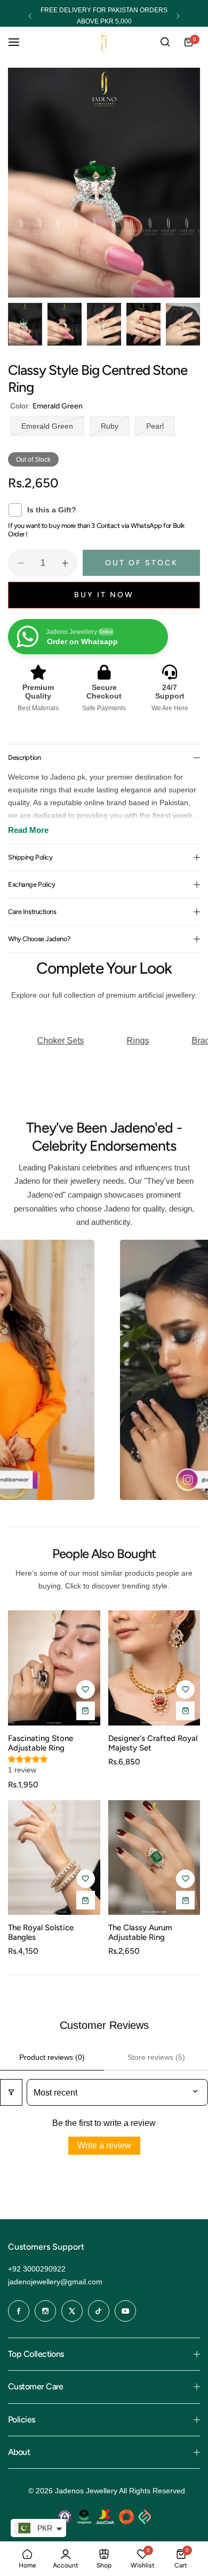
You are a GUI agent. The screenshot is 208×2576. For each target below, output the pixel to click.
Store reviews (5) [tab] (156, 2057)
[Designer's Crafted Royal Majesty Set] (154, 1668)
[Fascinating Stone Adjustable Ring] (54, 1668)
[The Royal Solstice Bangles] (54, 1858)
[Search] (165, 42)
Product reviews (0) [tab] (52, 2057)
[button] (30, 16)
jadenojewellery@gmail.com (55, 2282)
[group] (104, 183)
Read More (28, 830)
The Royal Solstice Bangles (41, 1932)
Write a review (104, 2145)
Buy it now (104, 595)
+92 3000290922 (37, 2269)
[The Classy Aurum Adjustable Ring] (154, 1858)
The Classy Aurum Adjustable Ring (140, 1932)
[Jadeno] (104, 42)
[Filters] (11, 2092)
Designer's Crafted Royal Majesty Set (153, 1743)
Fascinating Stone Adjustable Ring (41, 1743)
